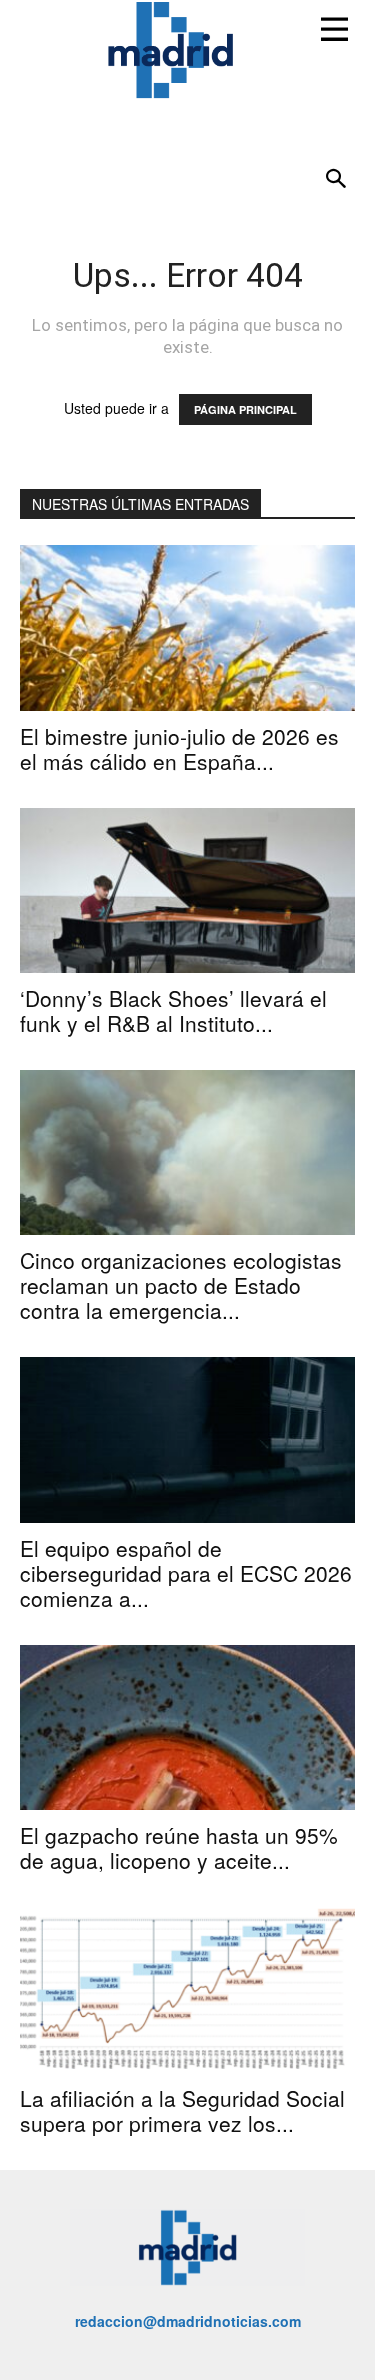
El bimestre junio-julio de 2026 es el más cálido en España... (179, 748)
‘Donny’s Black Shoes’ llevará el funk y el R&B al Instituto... (173, 1010)
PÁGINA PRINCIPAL (245, 409)
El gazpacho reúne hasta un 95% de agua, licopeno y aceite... (179, 1847)
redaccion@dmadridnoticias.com (188, 2321)
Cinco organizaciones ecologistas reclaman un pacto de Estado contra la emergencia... (181, 1285)
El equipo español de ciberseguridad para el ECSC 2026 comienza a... (186, 1573)
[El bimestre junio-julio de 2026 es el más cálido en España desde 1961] (187, 627)
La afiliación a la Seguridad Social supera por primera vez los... (182, 2110)
